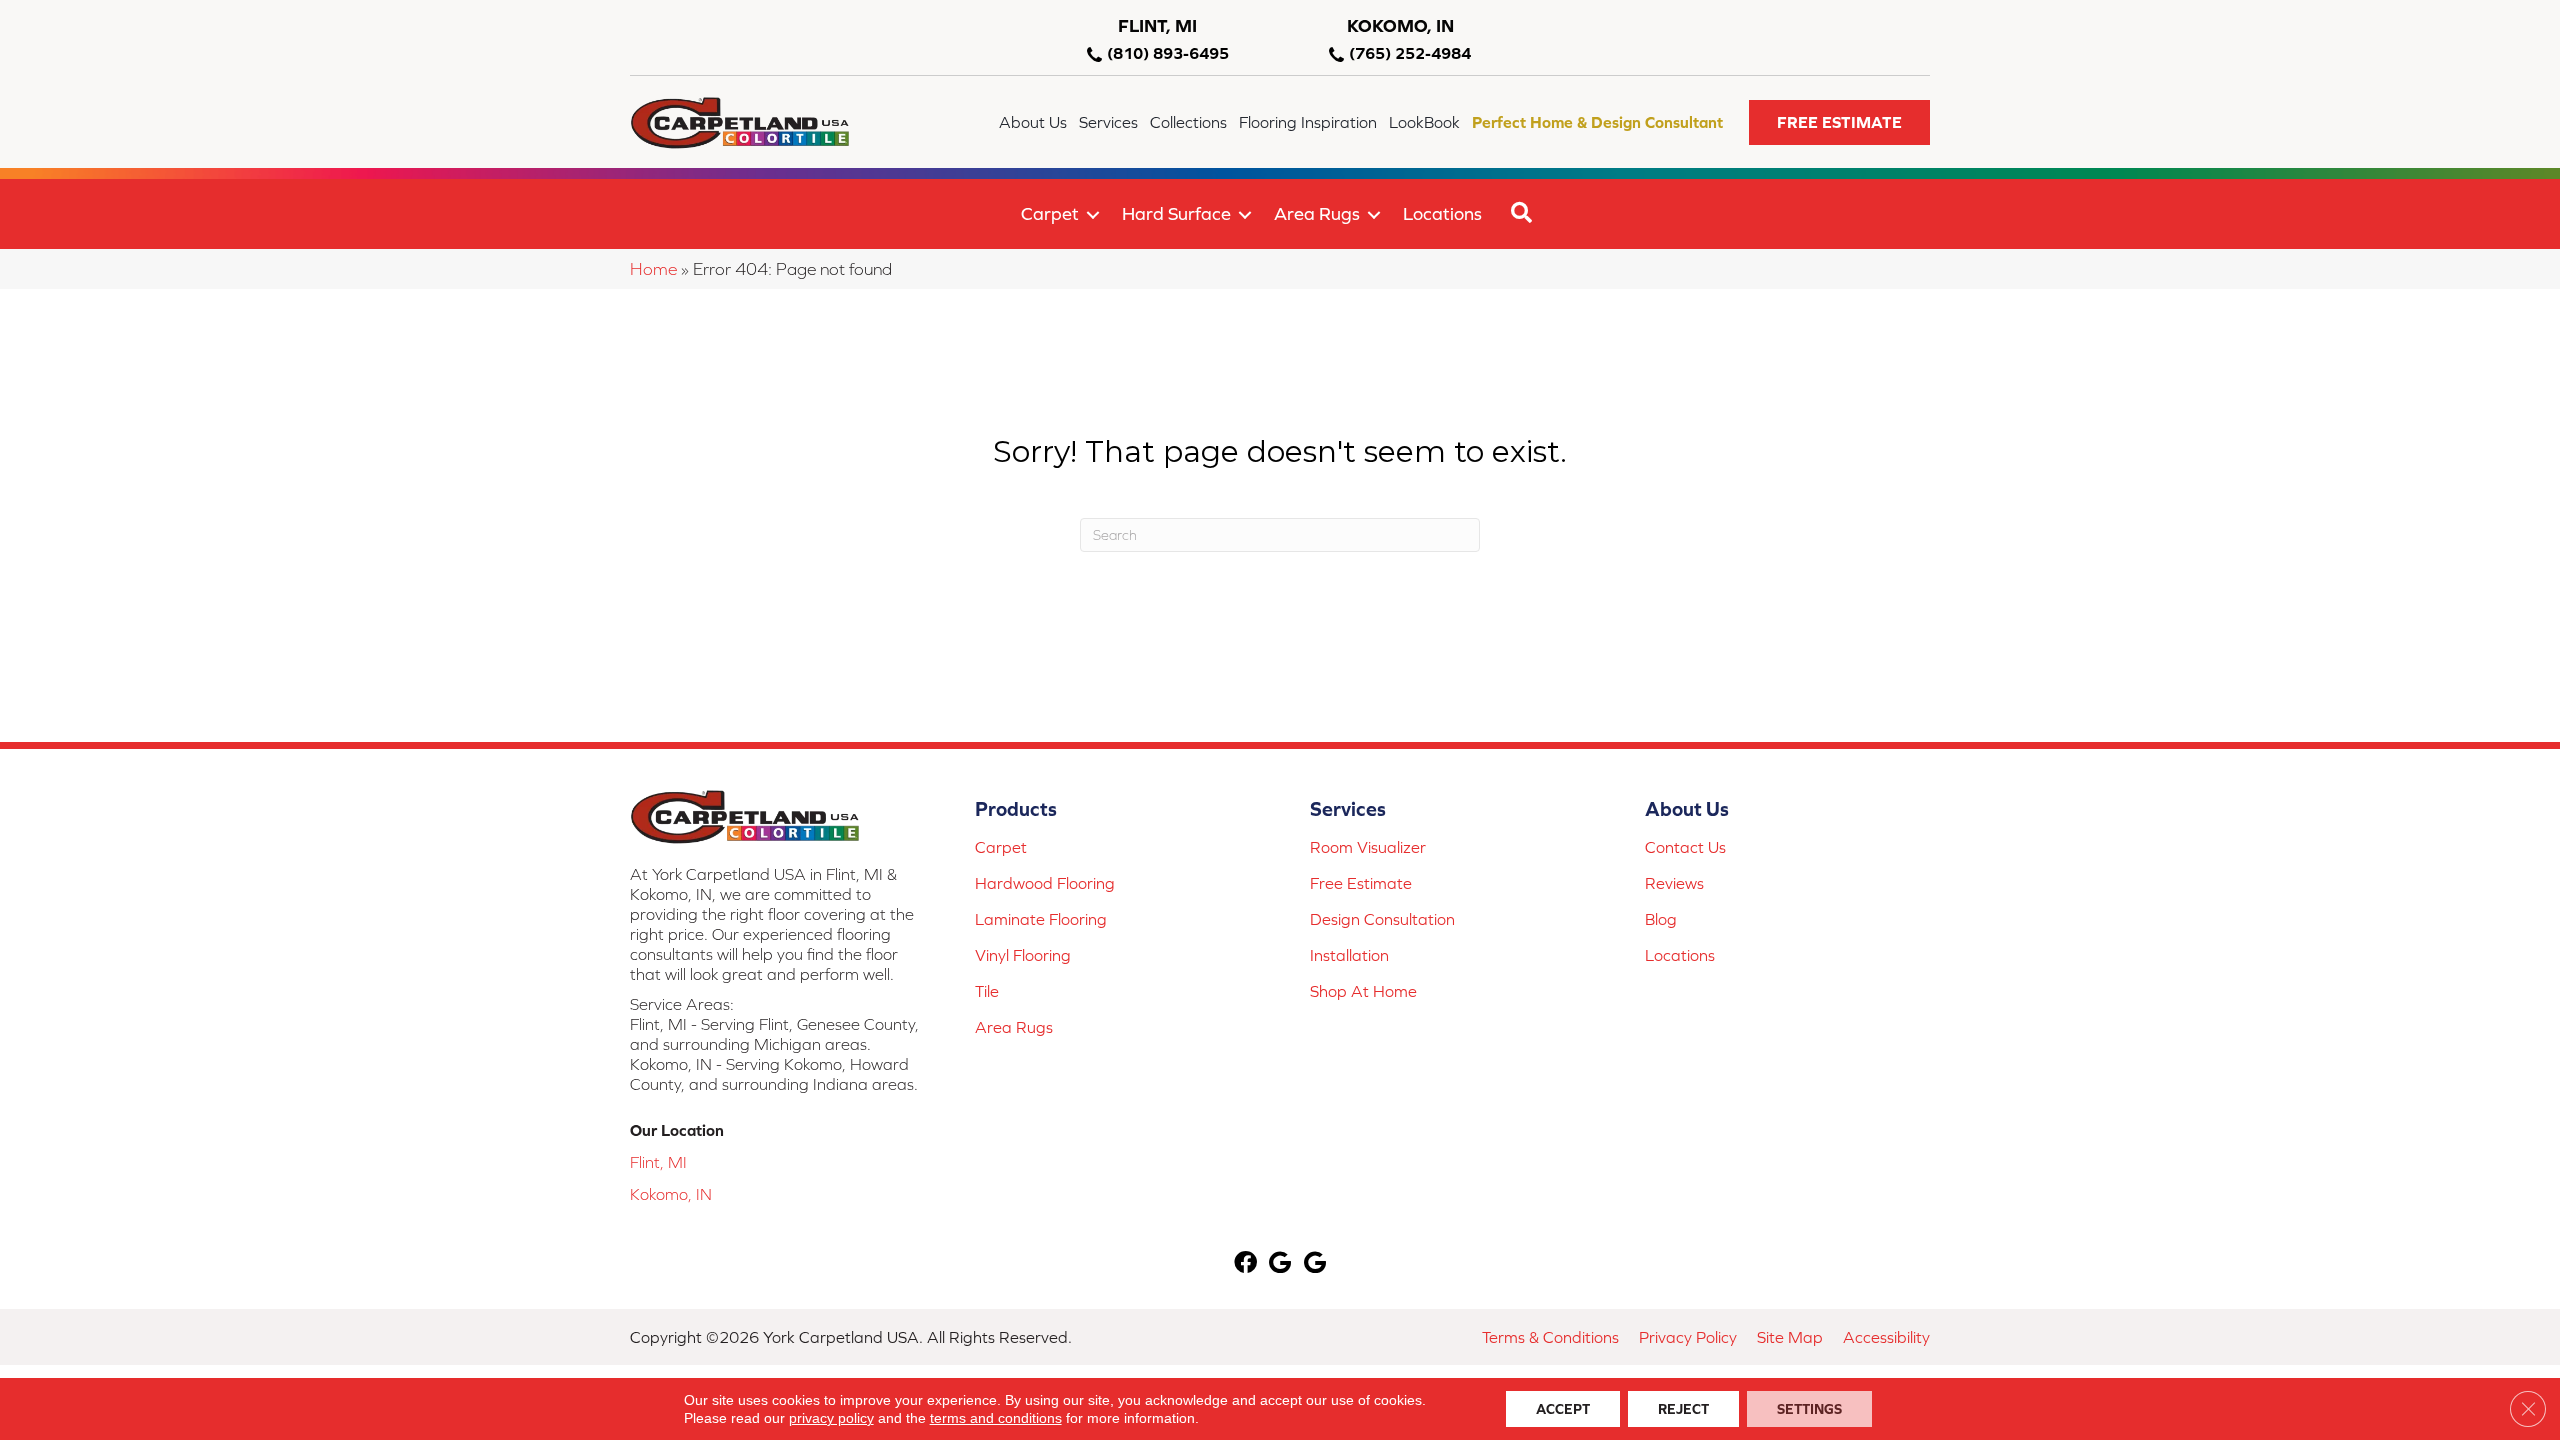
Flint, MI (658, 1162)
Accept (1563, 1409)
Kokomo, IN (671, 1194)
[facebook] (1245, 1264)
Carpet (1050, 213)
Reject (1683, 1409)
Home (653, 269)
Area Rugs (1317, 213)
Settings (1809, 1409)
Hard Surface (1176, 213)
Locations (1442, 213)
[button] (1839, 122)
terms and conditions (996, 1418)
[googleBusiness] (1280, 1264)
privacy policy (831, 1418)
